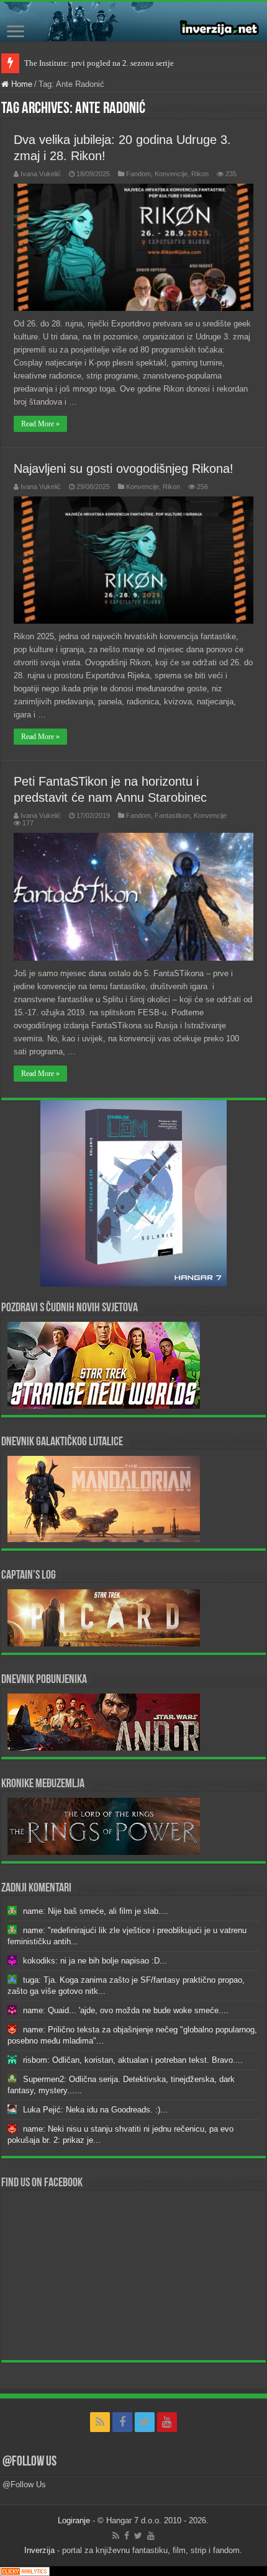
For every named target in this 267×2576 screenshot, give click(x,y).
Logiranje (74, 2520)
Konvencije (171, 174)
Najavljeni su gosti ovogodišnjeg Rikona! (124, 469)
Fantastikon (172, 815)
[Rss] (100, 2422)
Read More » (40, 424)
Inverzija (39, 2550)
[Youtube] (167, 2422)
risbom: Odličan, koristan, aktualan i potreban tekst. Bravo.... (133, 2060)
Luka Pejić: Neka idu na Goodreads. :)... (95, 2110)
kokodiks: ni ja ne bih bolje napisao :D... (95, 1961)
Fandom (138, 174)
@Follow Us (29, 2462)
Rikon (200, 174)
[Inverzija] (133, 21)
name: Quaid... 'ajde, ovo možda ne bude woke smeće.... (126, 2010)
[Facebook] (122, 2422)
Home (20, 84)
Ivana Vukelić (41, 174)
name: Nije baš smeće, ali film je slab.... (96, 1911)
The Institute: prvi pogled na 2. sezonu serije (99, 63)
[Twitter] (145, 2422)
